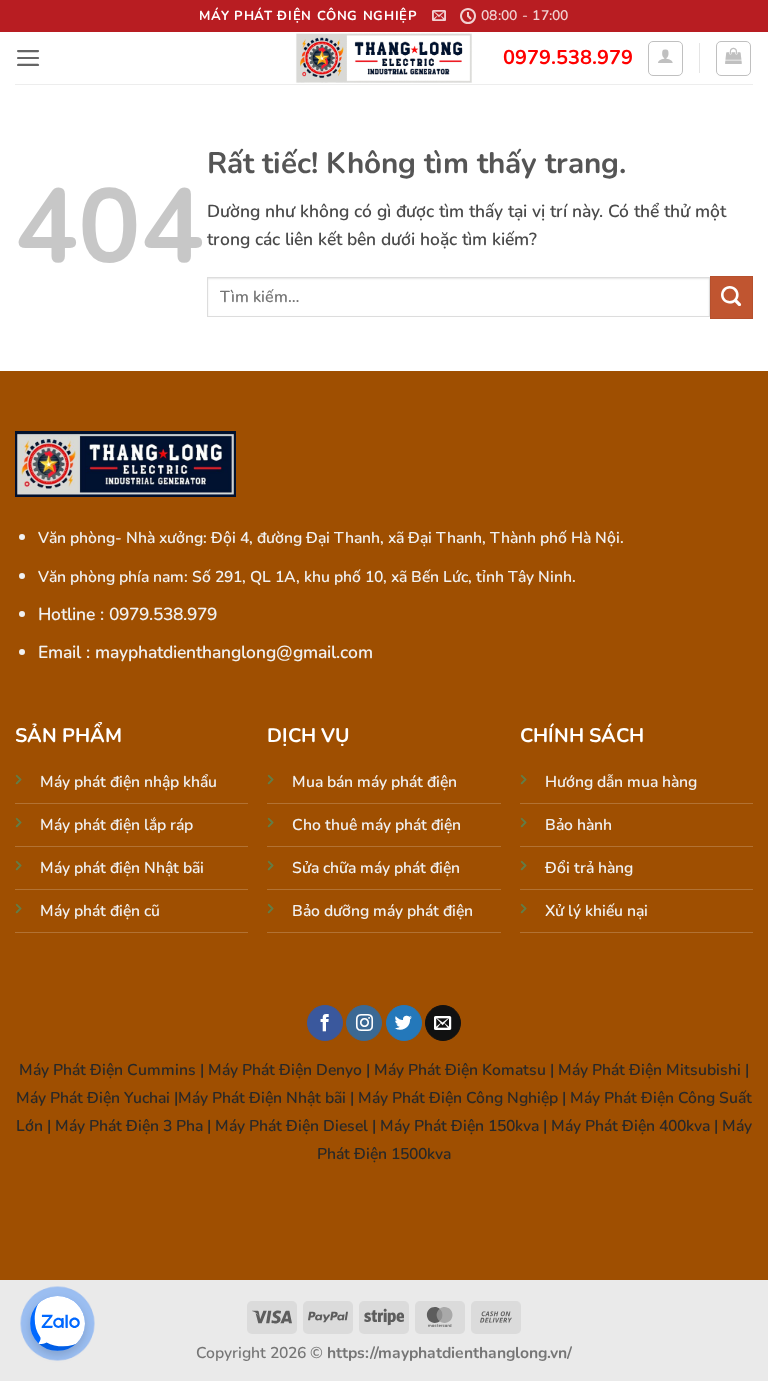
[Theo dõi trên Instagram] (364, 1023)
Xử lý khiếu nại (596, 911)
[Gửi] (731, 297)
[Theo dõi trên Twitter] (404, 1023)
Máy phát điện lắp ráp (116, 825)
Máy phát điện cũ (100, 911)
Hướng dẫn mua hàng (621, 782)
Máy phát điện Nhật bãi (122, 868)
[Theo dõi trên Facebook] (325, 1023)
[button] (439, 15)
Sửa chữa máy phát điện (376, 868)
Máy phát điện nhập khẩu (128, 782)
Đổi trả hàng (589, 868)
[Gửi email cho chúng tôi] (443, 1023)
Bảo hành (578, 825)
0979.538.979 (568, 57)
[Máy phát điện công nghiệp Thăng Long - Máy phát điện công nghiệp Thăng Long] (384, 58)
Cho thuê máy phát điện (376, 825)
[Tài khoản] (665, 58)
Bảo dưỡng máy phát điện (382, 911)
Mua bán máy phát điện (374, 782)
